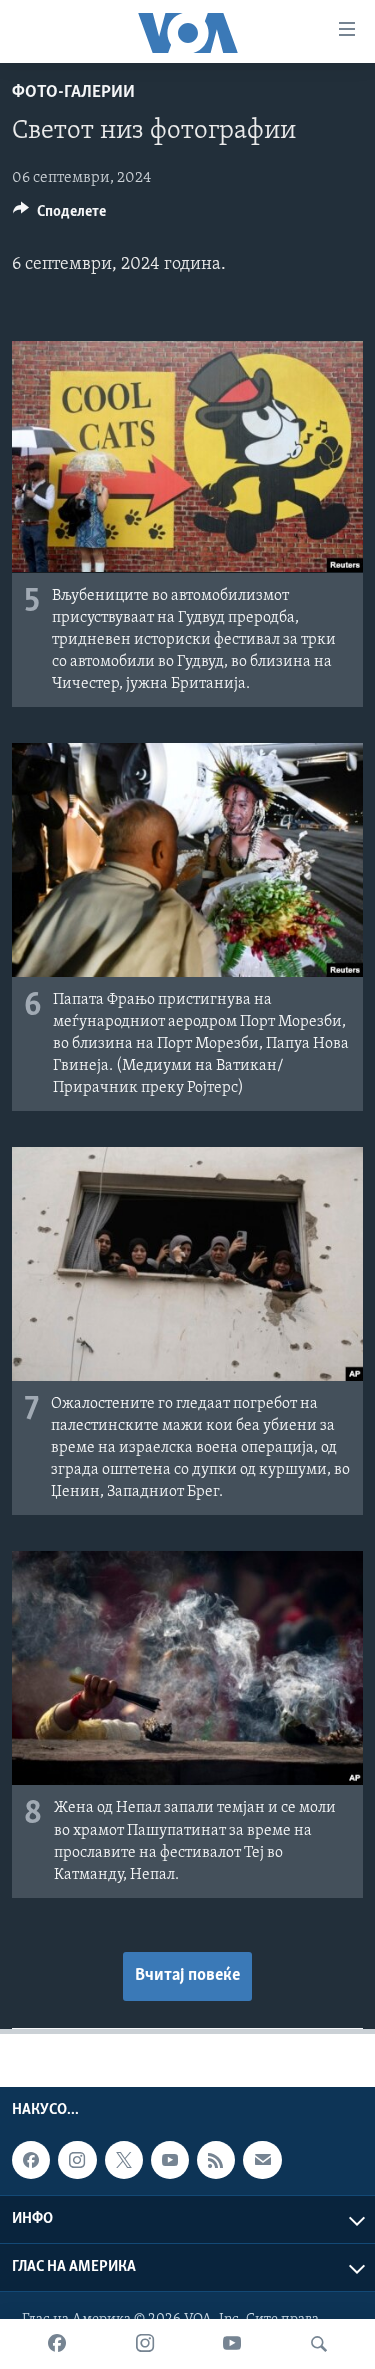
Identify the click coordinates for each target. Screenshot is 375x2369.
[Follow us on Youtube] (170, 2160)
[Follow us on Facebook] (31, 2160)
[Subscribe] (262, 2160)
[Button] (59, 216)
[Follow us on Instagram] (77, 2160)
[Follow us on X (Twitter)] (124, 2160)
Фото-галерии (73, 93)
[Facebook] (57, 2344)
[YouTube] (232, 2344)
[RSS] (216, 2160)
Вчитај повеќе (187, 1976)
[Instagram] (145, 2344)
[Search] (319, 2344)
